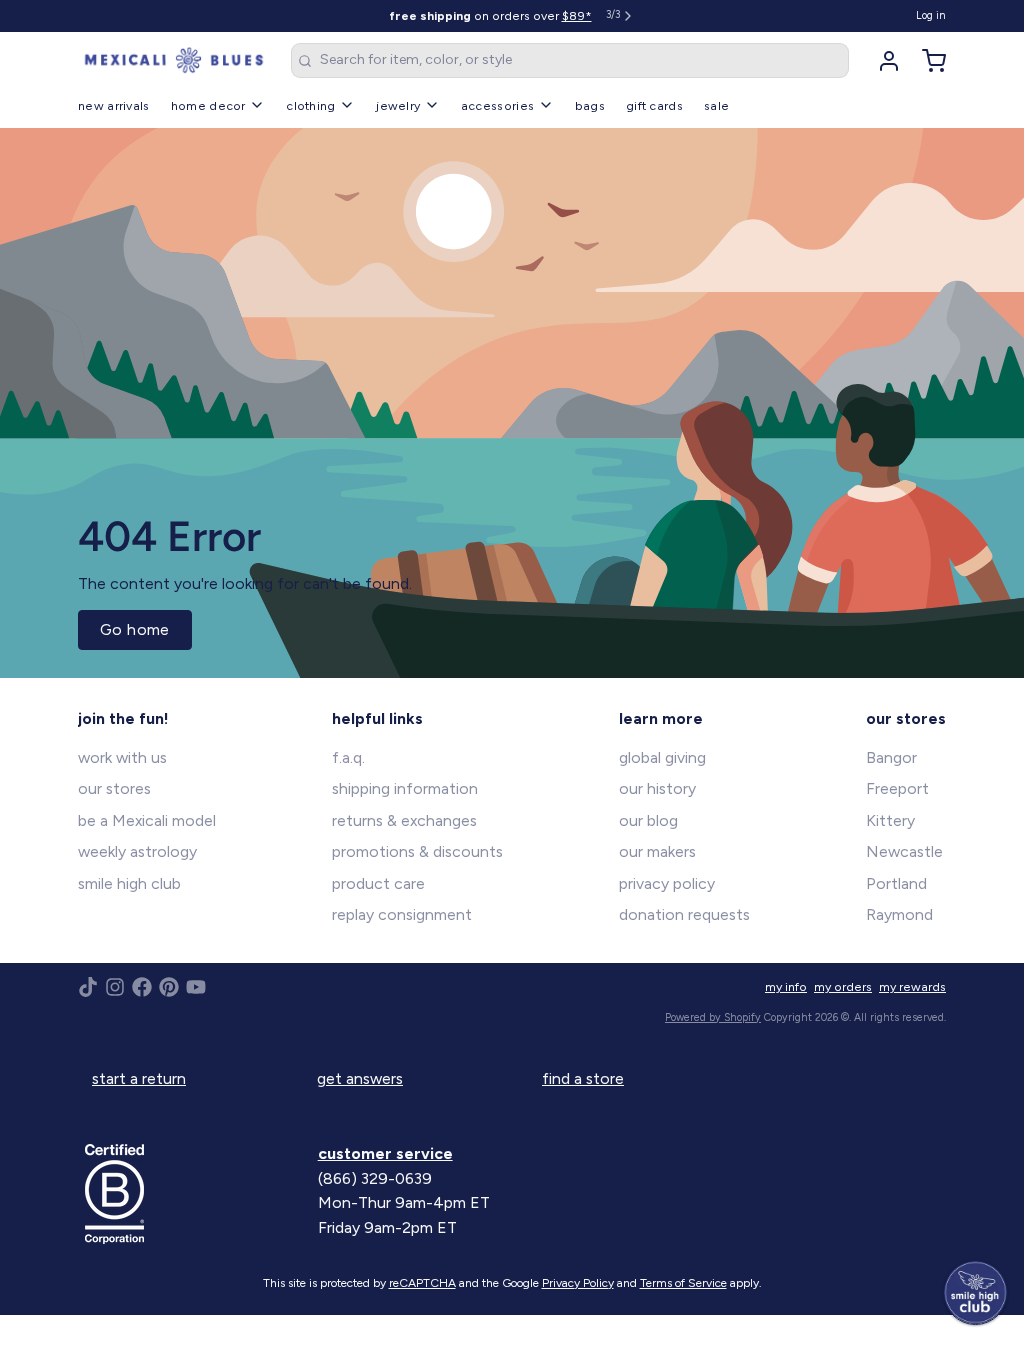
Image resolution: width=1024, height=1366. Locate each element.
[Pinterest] (169, 987)
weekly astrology (137, 851)
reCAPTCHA (422, 1283)
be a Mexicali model (147, 820)
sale (716, 105)
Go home (135, 629)
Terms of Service (683, 1283)
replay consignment (402, 914)
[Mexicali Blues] (174, 61)
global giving (662, 757)
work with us (122, 757)
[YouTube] (196, 987)
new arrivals (114, 105)
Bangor (891, 757)
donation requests (684, 914)
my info (786, 986)
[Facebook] (142, 987)
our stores (114, 788)
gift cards (654, 105)
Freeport (897, 788)
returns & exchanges (404, 820)
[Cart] (927, 61)
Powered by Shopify (713, 1017)
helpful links (377, 718)
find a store (583, 1078)
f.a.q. (348, 757)
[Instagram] (115, 987)
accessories (497, 105)
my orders (843, 986)
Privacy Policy (578, 1283)
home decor (208, 105)
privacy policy (667, 883)
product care (378, 883)
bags (590, 105)
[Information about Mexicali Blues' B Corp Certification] (194, 1194)
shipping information (405, 788)
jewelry (398, 105)
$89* (577, 15)
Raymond (899, 914)
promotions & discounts (417, 851)
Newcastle (904, 851)
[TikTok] (88, 987)
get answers (360, 1078)
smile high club (129, 883)
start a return (139, 1078)
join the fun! (123, 718)
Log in (931, 15)
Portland (896, 883)
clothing (310, 105)
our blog (648, 820)
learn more (661, 718)
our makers (657, 851)
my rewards (912, 986)
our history (657, 788)
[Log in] (882, 61)
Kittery (890, 820)
